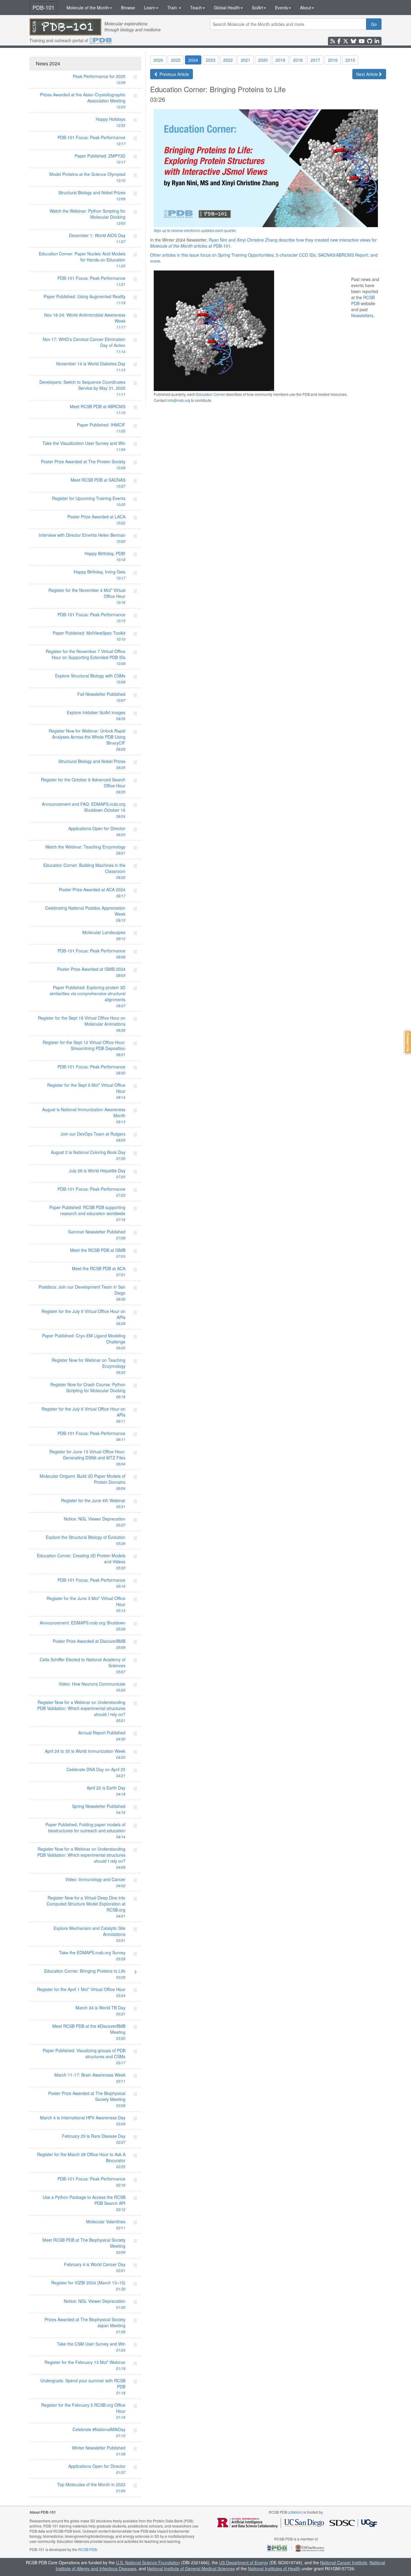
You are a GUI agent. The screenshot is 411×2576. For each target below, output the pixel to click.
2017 (315, 60)
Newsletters (362, 315)
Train (173, 8)
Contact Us (408, 1042)
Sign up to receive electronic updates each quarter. (195, 230)
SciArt (257, 8)
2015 (350, 60)
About (306, 8)
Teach (196, 8)
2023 (211, 60)
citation (295, 2512)
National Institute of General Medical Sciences (191, 2568)
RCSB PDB (88, 2549)
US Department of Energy (244, 2562)
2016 (333, 60)
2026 (158, 60)
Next (367, 74)
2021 (246, 60)
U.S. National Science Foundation (148, 2562)
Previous (174, 74)
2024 (193, 60)
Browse (128, 8)
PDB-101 (43, 7)
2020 (263, 60)
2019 (280, 60)
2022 (228, 60)
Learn (150, 8)
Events (281, 8)
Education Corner (211, 394)
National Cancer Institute (344, 2562)
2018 (298, 60)
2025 (176, 60)
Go (374, 24)
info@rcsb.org (179, 400)
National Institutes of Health (274, 2568)
